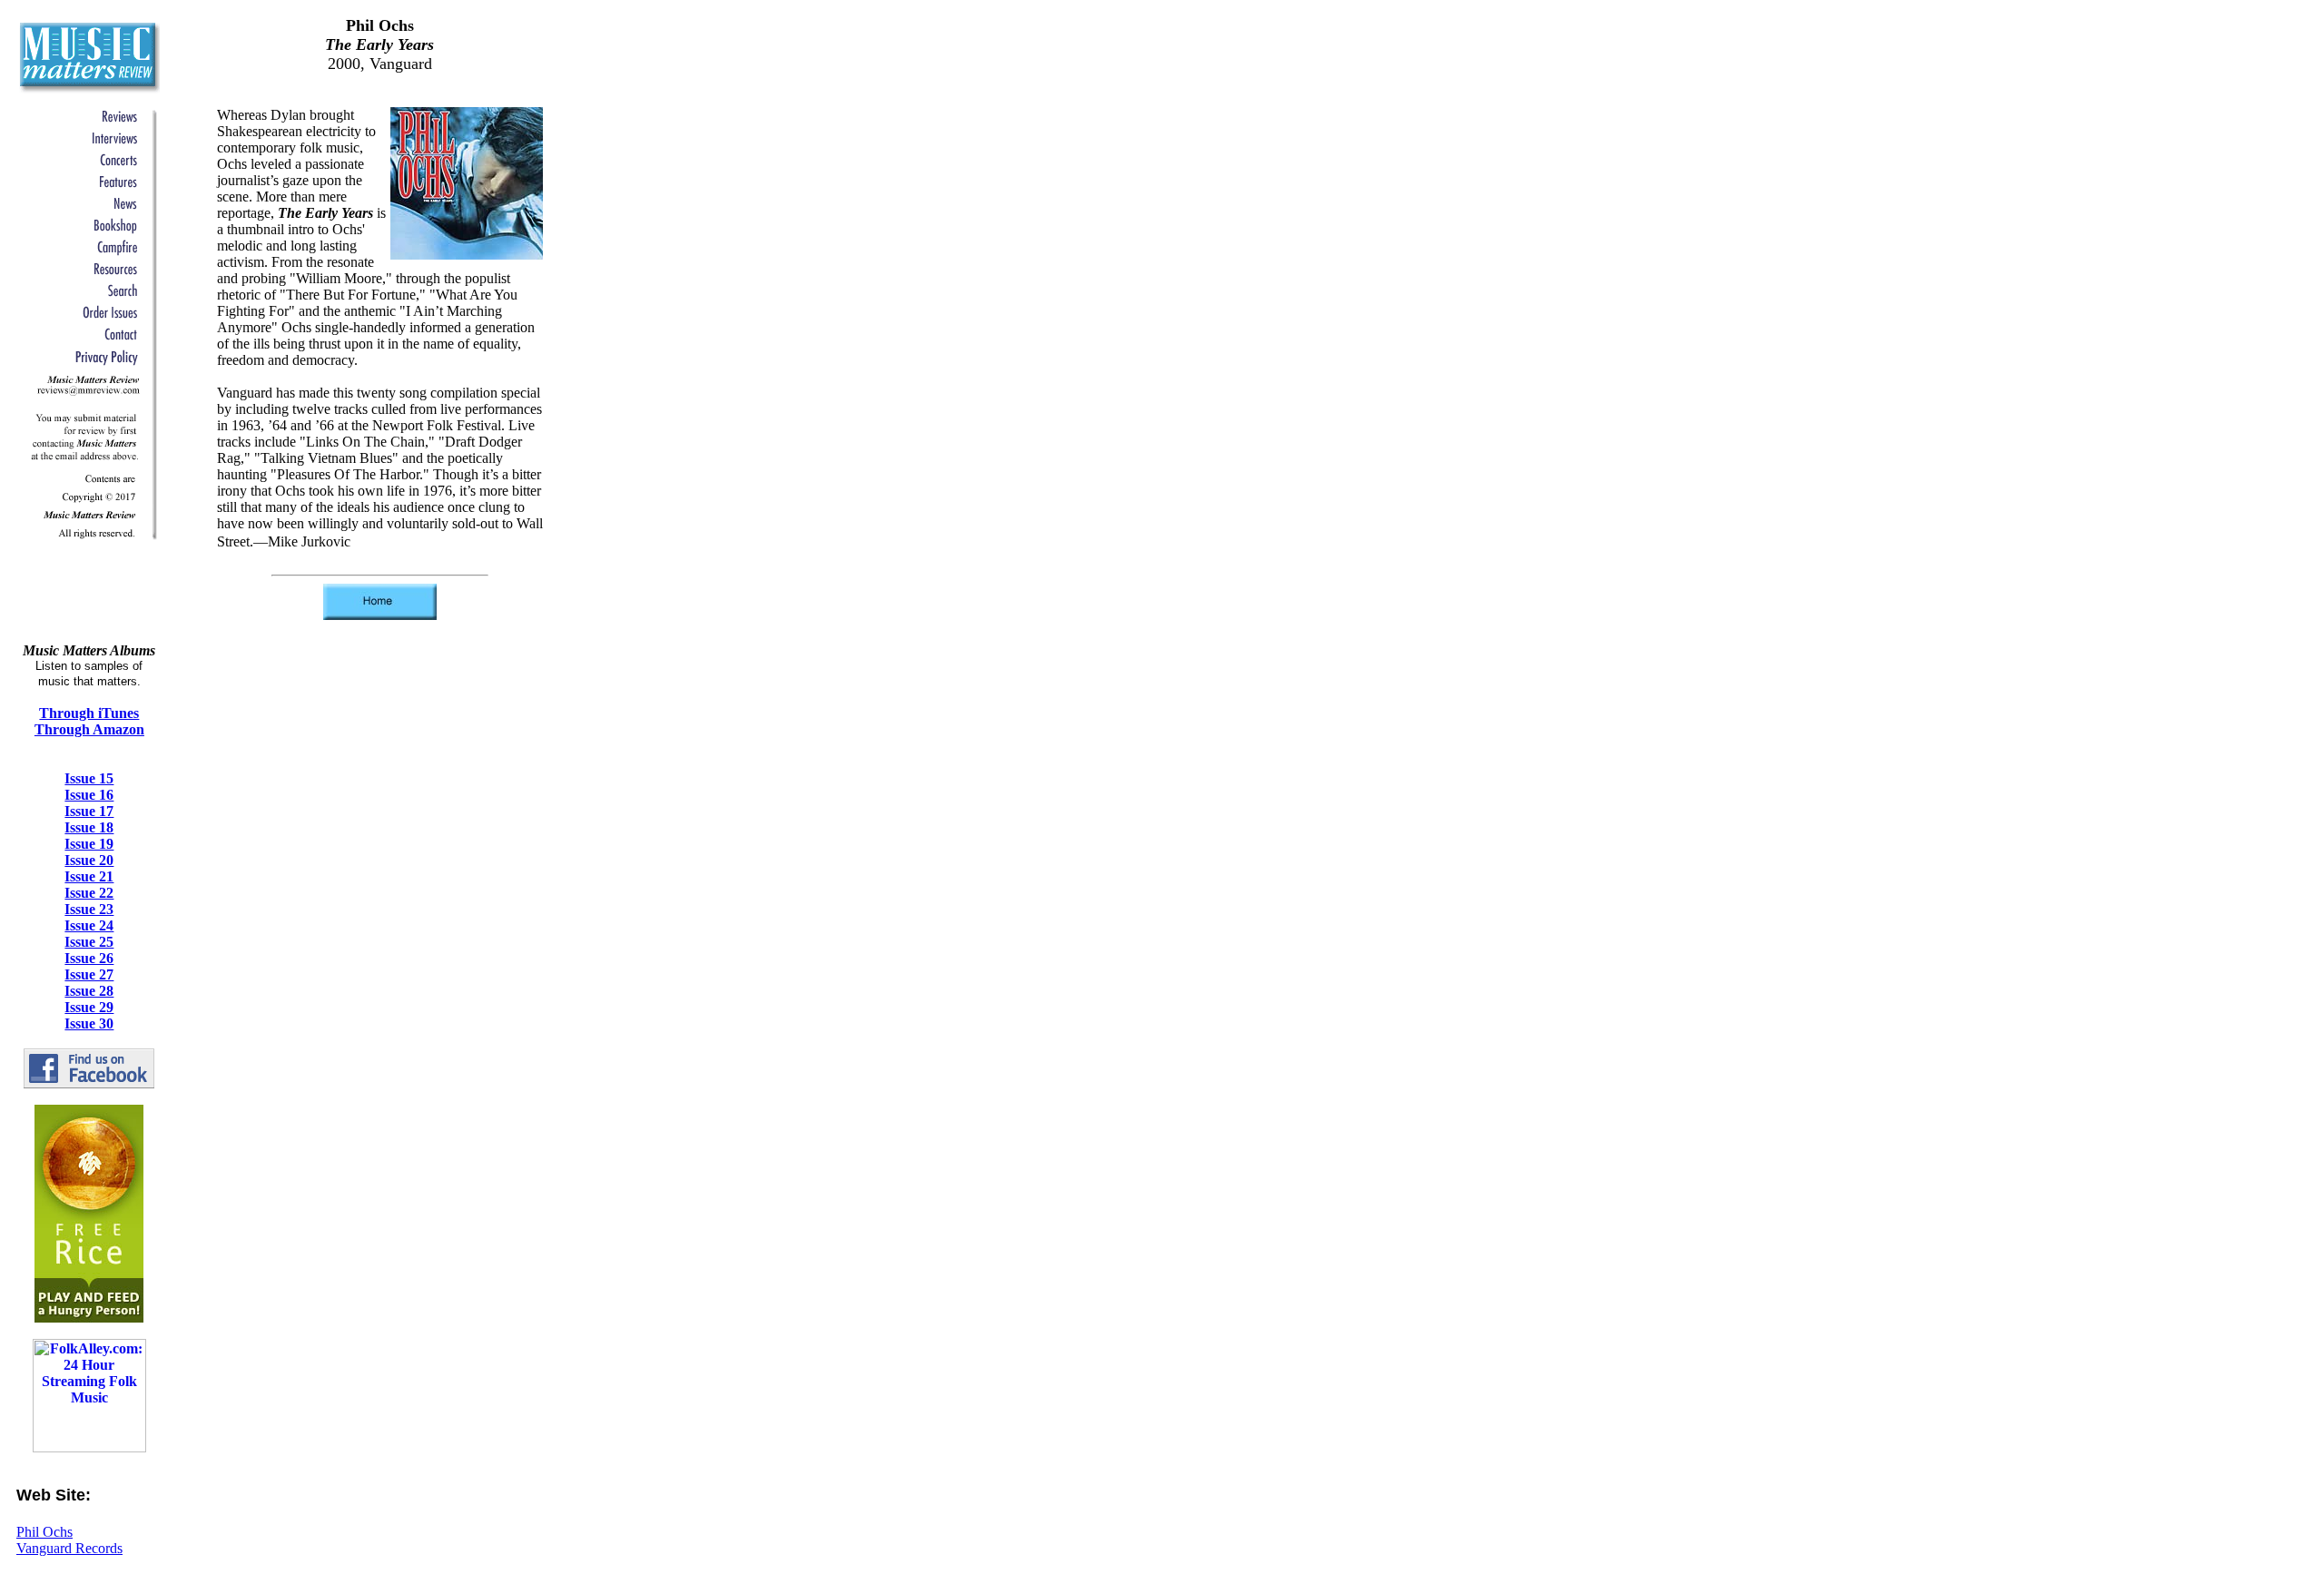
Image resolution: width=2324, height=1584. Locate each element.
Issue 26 (89, 958)
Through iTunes (89, 713)
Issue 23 (89, 909)
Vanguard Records (69, 1548)
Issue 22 (89, 893)
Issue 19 (89, 844)
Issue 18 (89, 827)
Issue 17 (89, 811)
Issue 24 (89, 925)
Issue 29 (89, 1007)
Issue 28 (89, 991)
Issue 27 (89, 974)
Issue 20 (89, 860)
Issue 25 (89, 942)
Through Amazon (89, 729)
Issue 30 (89, 1023)
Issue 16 (89, 795)
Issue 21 (89, 876)
